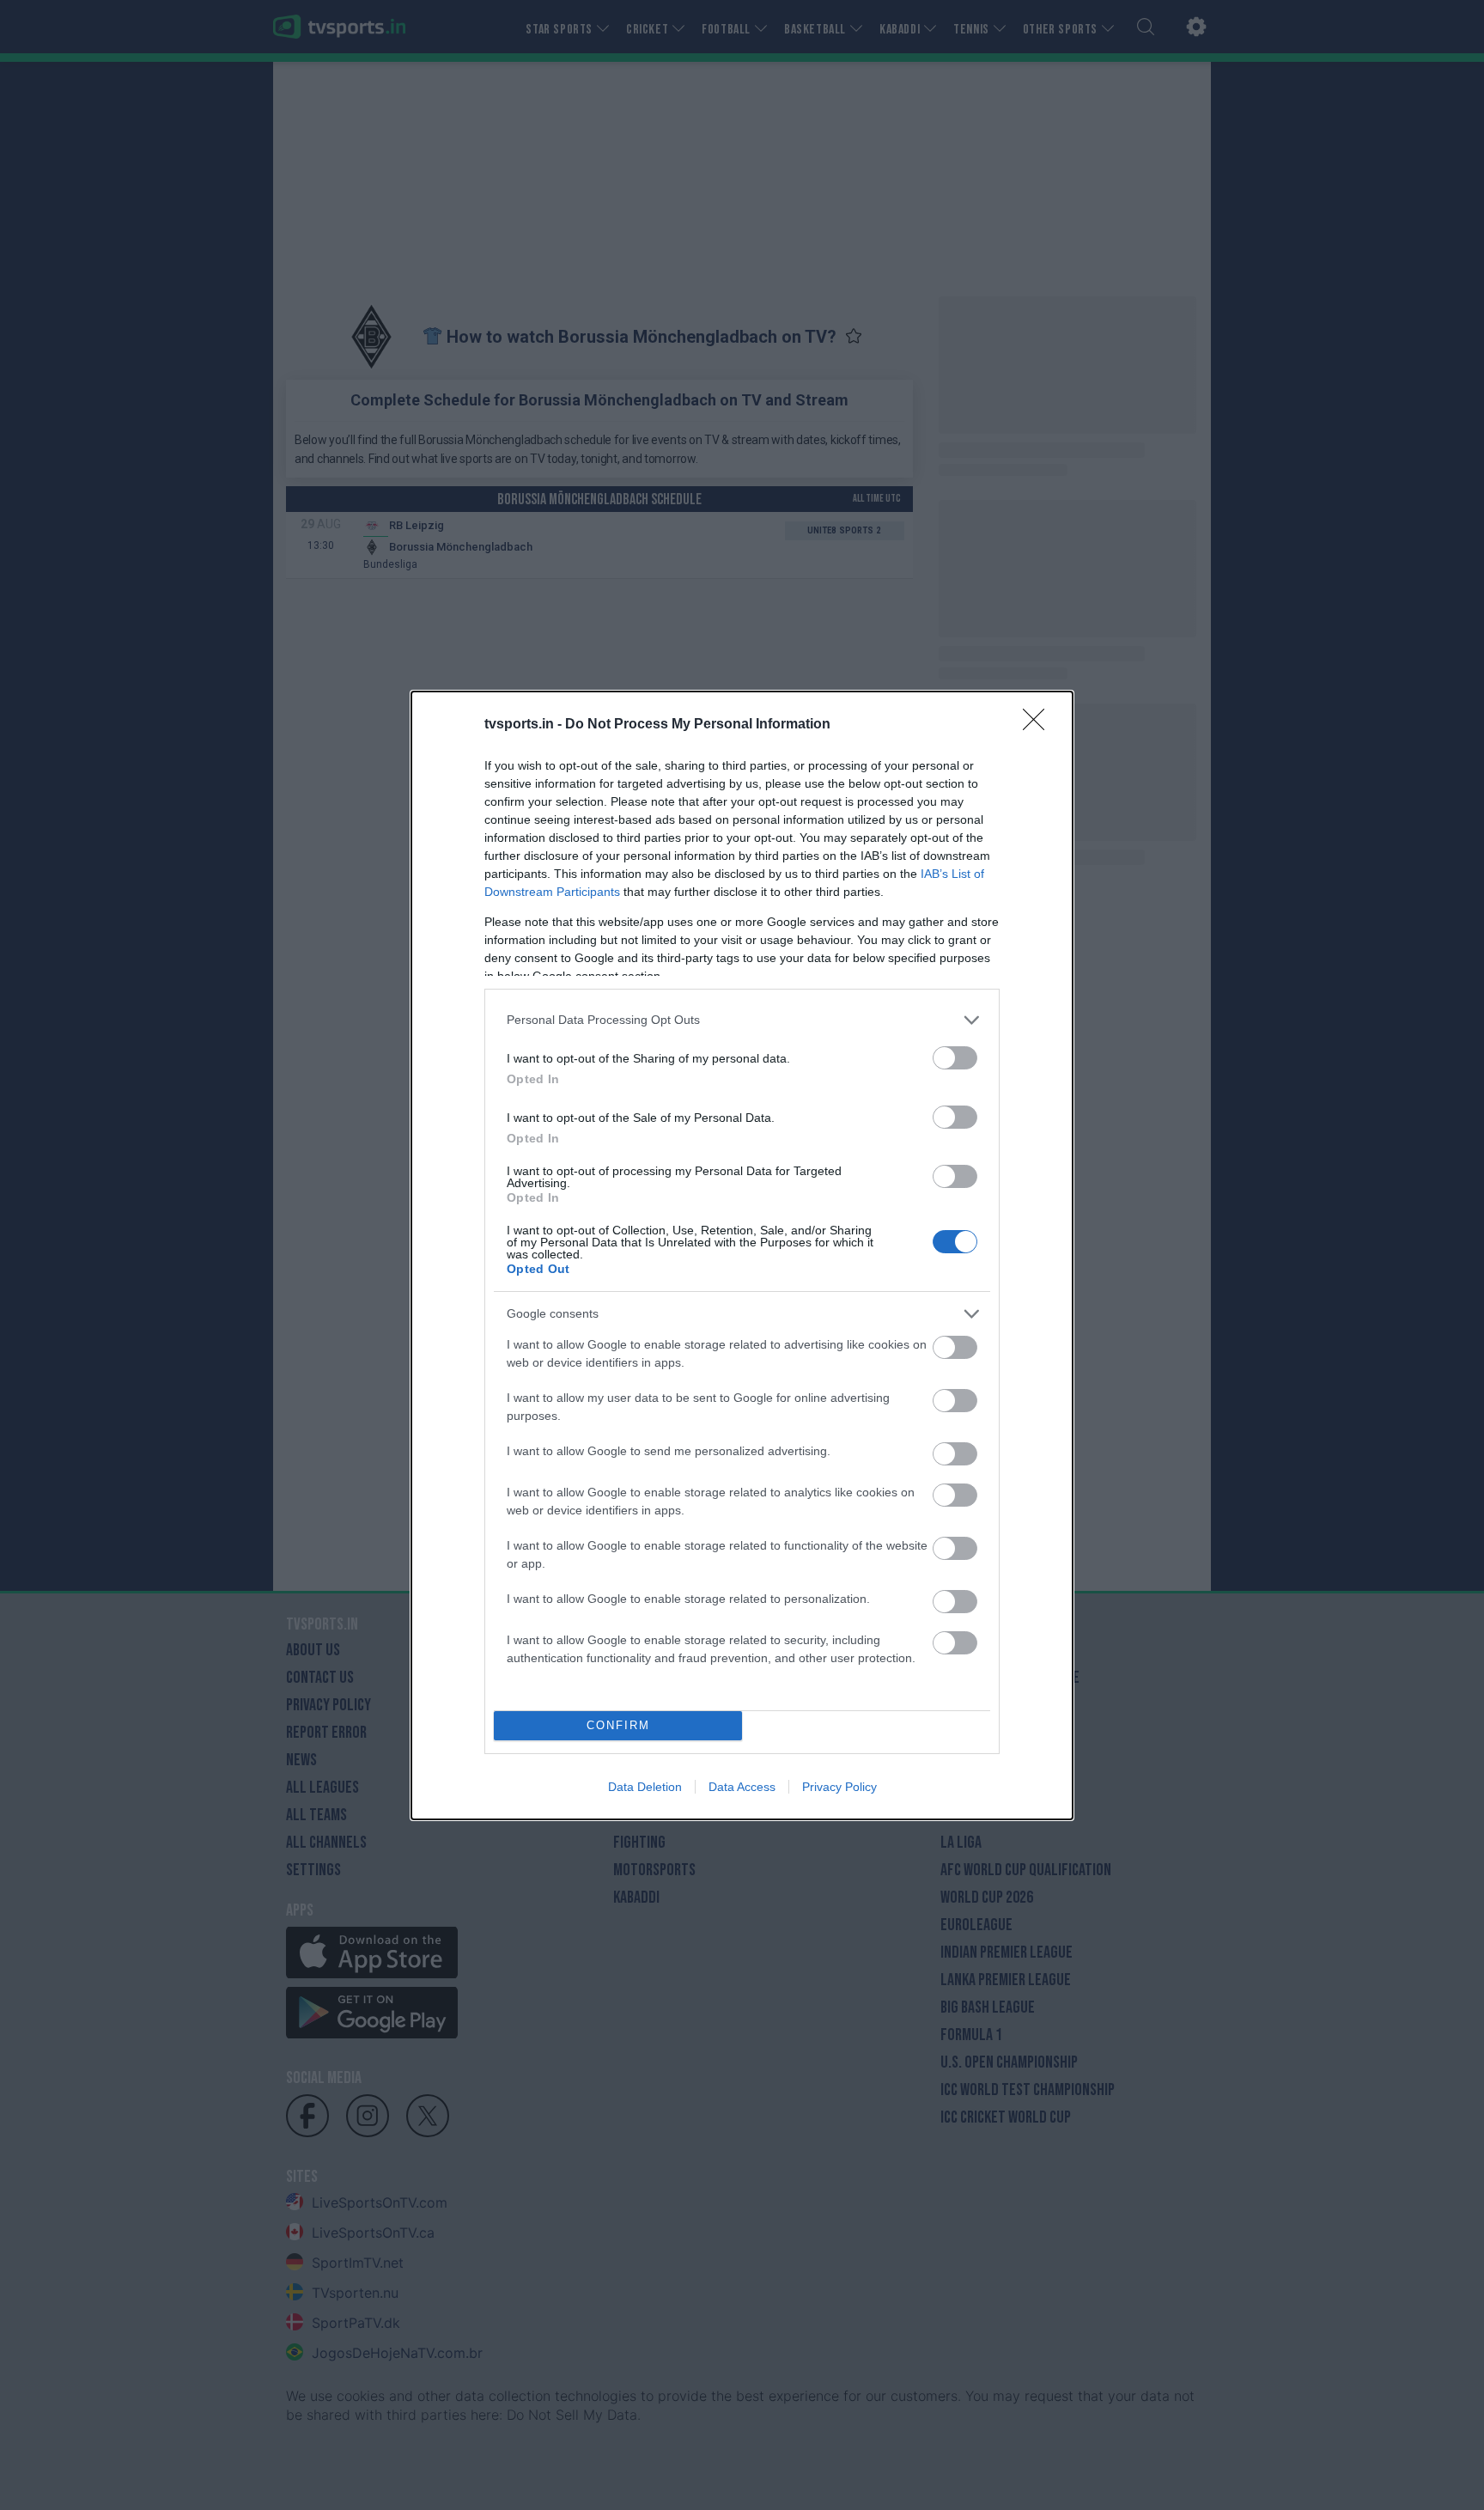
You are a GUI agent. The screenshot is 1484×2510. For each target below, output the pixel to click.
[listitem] (742, 1020)
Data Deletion (645, 1787)
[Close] (1039, 725)
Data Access (742, 1787)
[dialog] (742, 1255)
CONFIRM (618, 1725)
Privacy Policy (839, 1787)
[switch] (955, 1058)
